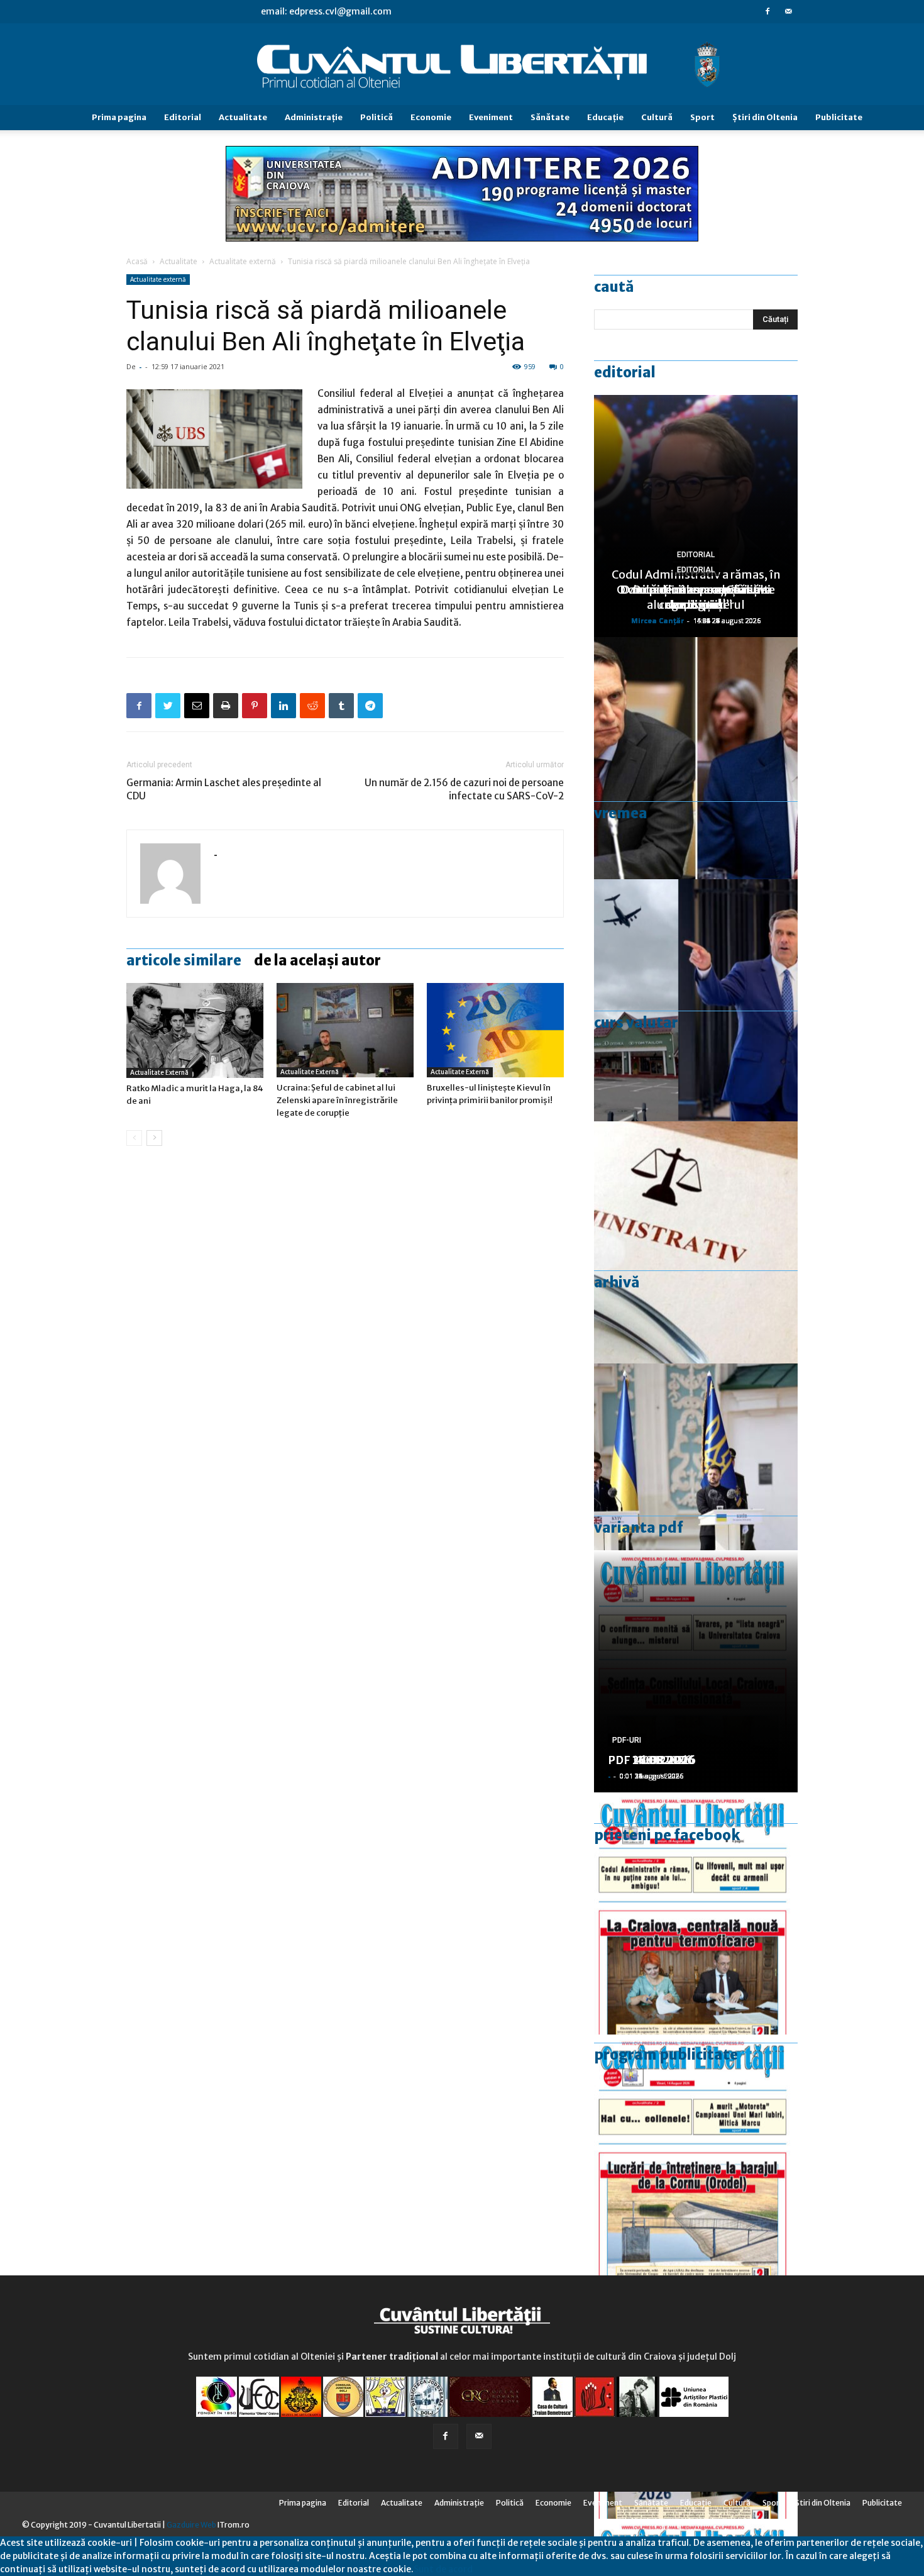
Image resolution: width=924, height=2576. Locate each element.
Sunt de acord (443, 2569)
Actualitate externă (243, 261)
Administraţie (314, 117)
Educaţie (605, 117)
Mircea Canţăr (657, 620)
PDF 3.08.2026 (648, 1760)
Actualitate (243, 117)
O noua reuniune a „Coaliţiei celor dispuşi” (696, 597)
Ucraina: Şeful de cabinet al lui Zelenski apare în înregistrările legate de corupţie (337, 1100)
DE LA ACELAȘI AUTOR (317, 960)
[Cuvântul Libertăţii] (462, 65)
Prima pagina (119, 117)
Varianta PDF (639, 1528)
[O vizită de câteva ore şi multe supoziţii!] (696, 1000)
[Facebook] (767, 11)
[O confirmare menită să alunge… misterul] (696, 758)
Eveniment (491, 117)
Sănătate (550, 117)
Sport (702, 117)
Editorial (183, 117)
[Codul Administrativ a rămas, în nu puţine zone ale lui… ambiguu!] (696, 1242)
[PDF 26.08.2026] (696, 1913)
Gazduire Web (191, 2525)
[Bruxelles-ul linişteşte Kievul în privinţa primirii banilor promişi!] (495, 1030)
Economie (431, 117)
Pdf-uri (627, 1740)
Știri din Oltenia (765, 117)
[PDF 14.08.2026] (696, 2156)
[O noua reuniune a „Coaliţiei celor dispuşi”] (696, 1485)
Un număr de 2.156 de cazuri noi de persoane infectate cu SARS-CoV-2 (464, 789)
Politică (377, 117)
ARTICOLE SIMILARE (184, 960)
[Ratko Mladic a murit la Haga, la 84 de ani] (195, 1030)
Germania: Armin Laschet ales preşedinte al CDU (224, 789)
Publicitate (839, 117)
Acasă (137, 261)
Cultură (657, 117)
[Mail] (788, 11)
